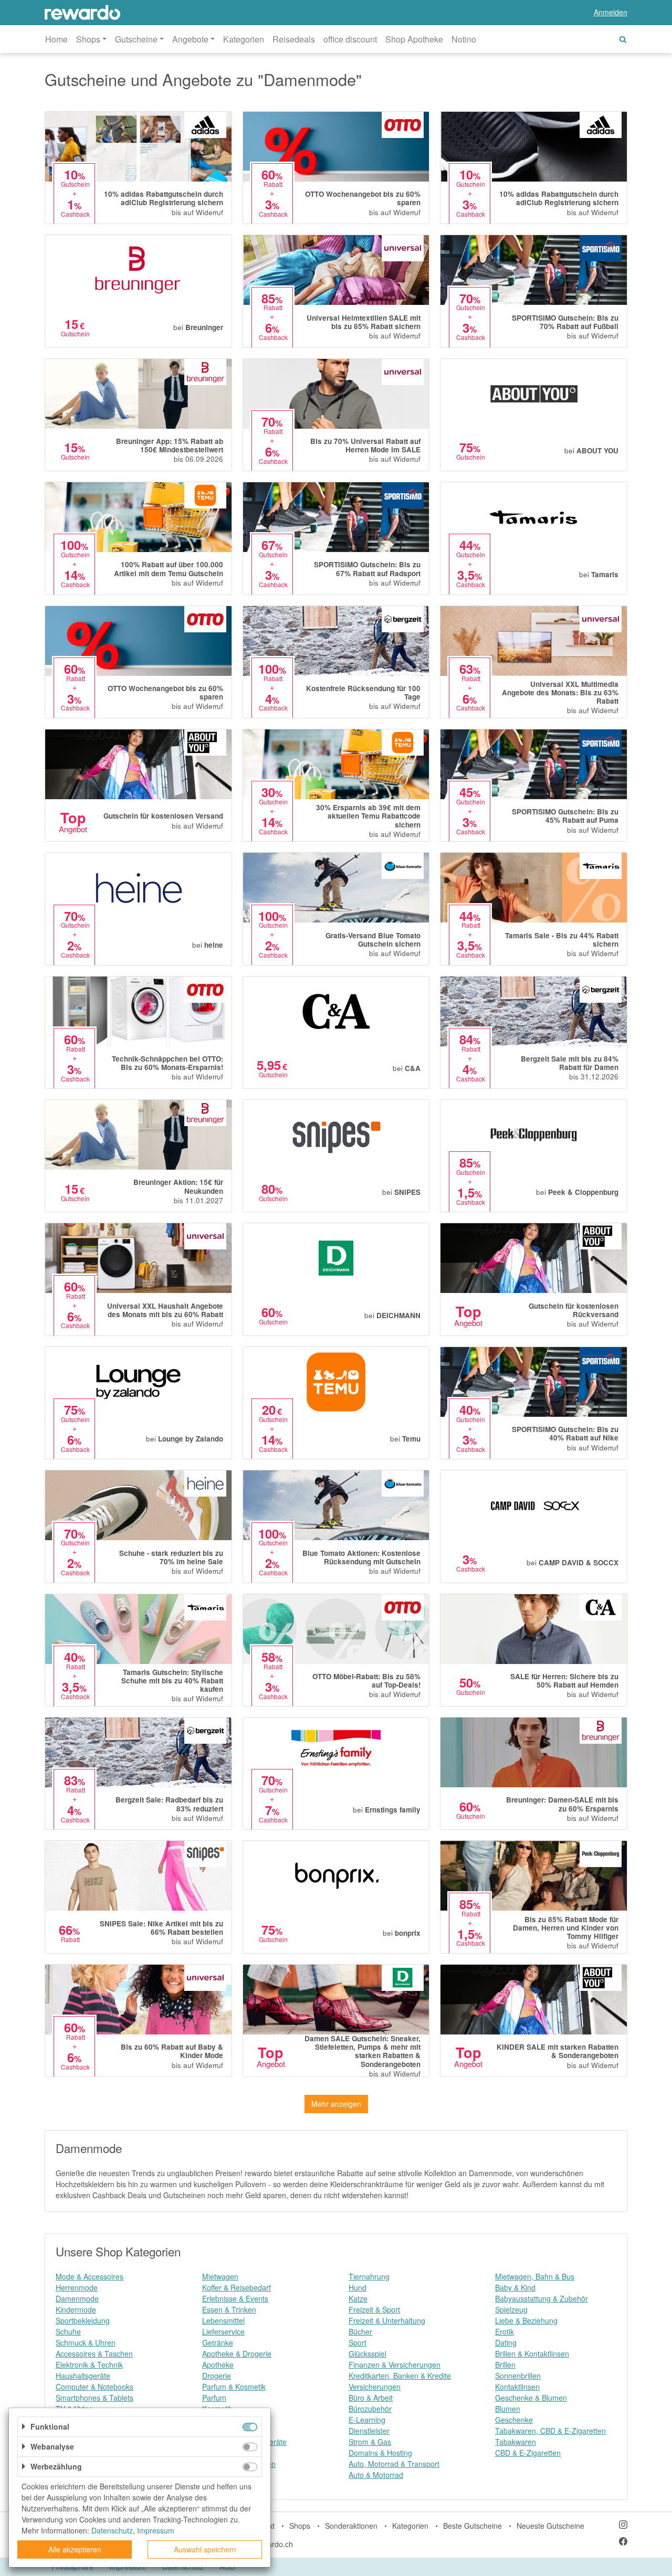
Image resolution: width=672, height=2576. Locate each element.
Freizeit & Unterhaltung (387, 2320)
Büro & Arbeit (371, 2398)
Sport (358, 2342)
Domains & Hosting (380, 2453)
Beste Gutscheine (472, 2526)
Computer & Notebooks (94, 2387)
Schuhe (68, 2331)
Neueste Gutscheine (550, 2526)
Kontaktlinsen (517, 2387)
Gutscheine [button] (136, 39)
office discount (350, 39)
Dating (506, 2342)
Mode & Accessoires (90, 2276)
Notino (464, 39)
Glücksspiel (367, 2354)
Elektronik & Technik (89, 2365)
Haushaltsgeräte (83, 2376)
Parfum (214, 2398)
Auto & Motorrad (376, 2475)
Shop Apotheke (414, 39)
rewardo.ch (274, 2544)
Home (56, 39)
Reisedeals (294, 39)
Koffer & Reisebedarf (237, 2287)
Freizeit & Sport (374, 2309)
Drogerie (217, 2376)
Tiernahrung (369, 2276)
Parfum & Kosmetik (234, 2387)
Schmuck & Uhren (86, 2342)
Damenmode (77, 2298)
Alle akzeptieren (75, 2549)
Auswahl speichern (205, 2549)
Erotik (505, 2331)
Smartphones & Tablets (94, 2398)
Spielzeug (511, 2309)
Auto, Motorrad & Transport (394, 2464)
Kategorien (244, 39)
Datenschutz (112, 2530)
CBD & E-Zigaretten (528, 2453)
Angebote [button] (190, 39)
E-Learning (367, 2420)
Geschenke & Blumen (531, 2398)
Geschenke (514, 2420)
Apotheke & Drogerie (237, 2354)
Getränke (218, 2342)
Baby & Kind (515, 2287)
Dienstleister (369, 2431)
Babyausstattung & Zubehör (542, 2298)
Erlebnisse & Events (235, 2298)
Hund (358, 2287)
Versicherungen (375, 2387)
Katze (358, 2298)
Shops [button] (88, 39)
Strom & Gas (370, 2442)
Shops (300, 2526)
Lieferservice (223, 2331)
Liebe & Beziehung (526, 2320)
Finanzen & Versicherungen (395, 2365)
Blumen (508, 2409)
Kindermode (76, 2309)
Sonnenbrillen (518, 2376)
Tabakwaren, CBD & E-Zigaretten (550, 2431)
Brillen (505, 2365)
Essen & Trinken (229, 2309)
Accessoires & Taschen (94, 2354)
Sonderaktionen (351, 2526)
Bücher (360, 2331)
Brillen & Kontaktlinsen (532, 2354)
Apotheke (218, 2365)
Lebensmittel (223, 2320)
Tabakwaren (516, 2442)
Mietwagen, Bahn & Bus (535, 2276)
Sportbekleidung (83, 2320)
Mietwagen (220, 2276)
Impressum (156, 2530)
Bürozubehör (370, 2409)
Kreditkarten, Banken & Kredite (400, 2376)
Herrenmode (77, 2287)
